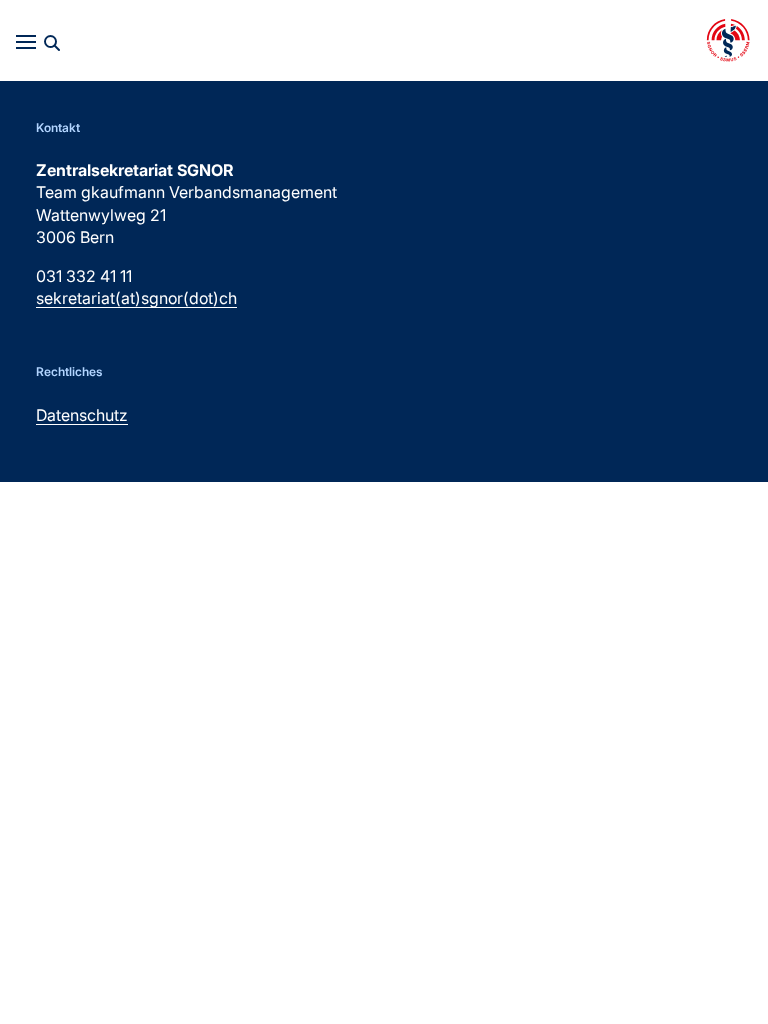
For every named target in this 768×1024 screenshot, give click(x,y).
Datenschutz (82, 415)
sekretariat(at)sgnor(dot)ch (136, 298)
